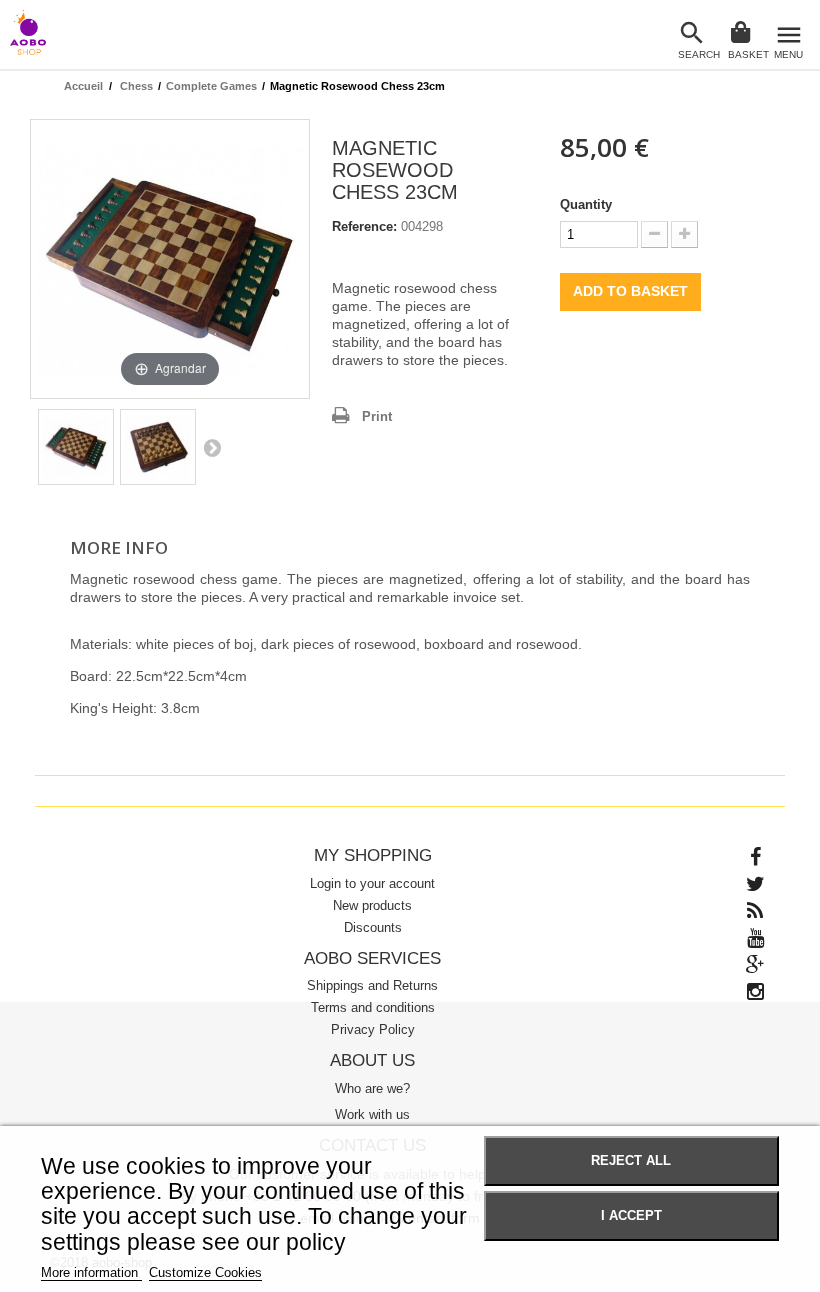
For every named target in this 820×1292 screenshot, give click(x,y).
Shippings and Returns (372, 985)
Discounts (373, 927)
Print (377, 416)
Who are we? (372, 1088)
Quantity (586, 204)
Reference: (364, 226)
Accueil (83, 86)
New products (372, 905)
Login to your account (372, 883)
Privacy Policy (373, 1029)
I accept (631, 1216)
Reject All (631, 1161)
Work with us (372, 1114)
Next (212, 447)
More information (91, 1272)
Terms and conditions (373, 1007)
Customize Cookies (205, 1272)
